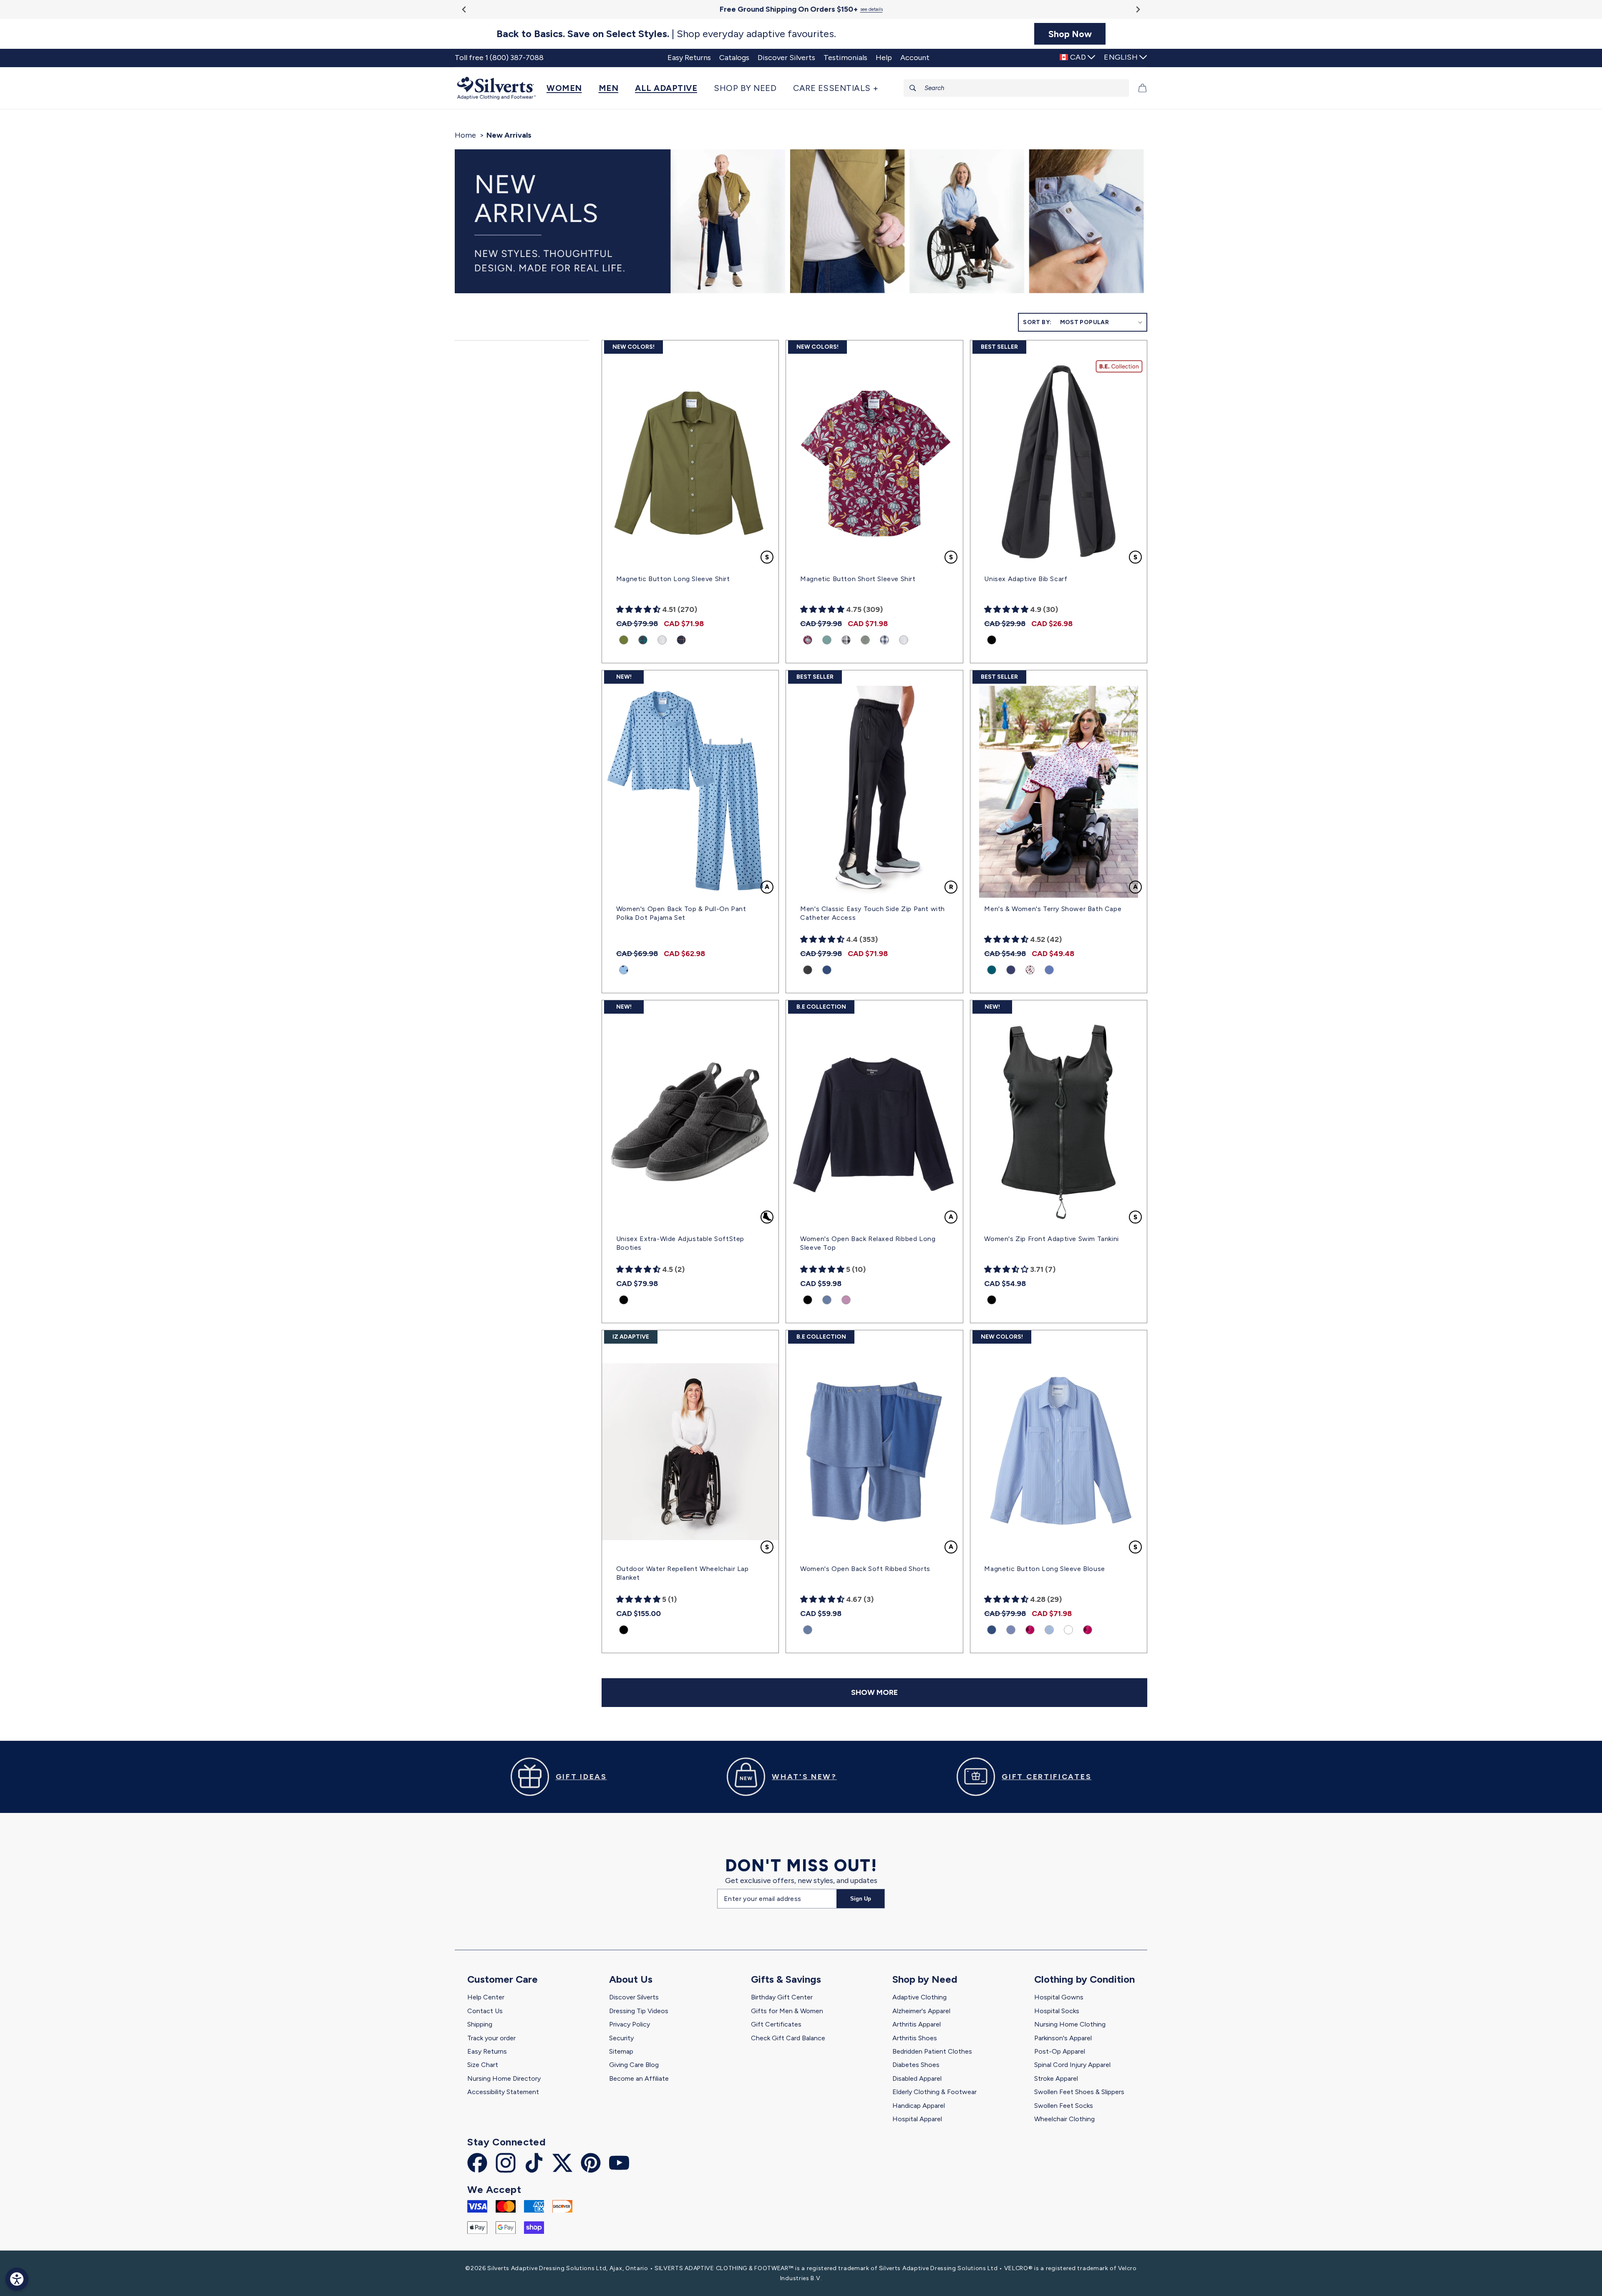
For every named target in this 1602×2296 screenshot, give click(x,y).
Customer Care (503, 1979)
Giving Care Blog (634, 2065)
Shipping (480, 2024)
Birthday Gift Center (782, 1997)
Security (621, 2038)
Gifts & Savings (786, 1979)
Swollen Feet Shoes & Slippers (1079, 2092)
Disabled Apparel (917, 2078)
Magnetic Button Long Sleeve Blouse (1044, 1569)
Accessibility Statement (503, 2092)
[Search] (913, 88)
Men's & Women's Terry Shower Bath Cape (1053, 909)
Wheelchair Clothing (1064, 2119)
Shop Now (1070, 34)
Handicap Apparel (919, 2106)
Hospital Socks (1057, 2011)
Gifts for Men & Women (787, 2011)
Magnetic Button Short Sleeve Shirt (858, 579)
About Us (631, 1979)
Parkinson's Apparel (1063, 2038)
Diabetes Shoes (916, 2065)
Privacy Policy (630, 2024)
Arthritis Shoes (915, 2038)
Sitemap (621, 2051)
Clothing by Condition (1084, 1979)
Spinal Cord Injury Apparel (1072, 2065)
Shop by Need (925, 1979)
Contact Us (485, 2011)
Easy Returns (487, 2051)
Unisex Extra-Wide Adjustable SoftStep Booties (680, 1243)
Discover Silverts (634, 1997)
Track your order (491, 2038)
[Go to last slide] (465, 9)
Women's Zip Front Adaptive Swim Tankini (1051, 1239)
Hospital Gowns (1059, 1997)
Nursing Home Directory (504, 2078)
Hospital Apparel (917, 2119)
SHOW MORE (874, 1692)
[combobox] (1016, 88)
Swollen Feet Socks (1064, 2106)
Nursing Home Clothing (1070, 2024)
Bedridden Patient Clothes (932, 2051)
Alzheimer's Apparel (921, 2011)
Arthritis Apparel (917, 2024)
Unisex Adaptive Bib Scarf (1026, 579)
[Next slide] (1137, 9)
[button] (568, 88)
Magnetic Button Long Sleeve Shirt (673, 579)
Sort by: (1037, 322)
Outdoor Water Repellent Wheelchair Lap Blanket (683, 1573)
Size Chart (483, 2065)
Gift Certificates (776, 2024)
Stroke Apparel (1056, 2078)
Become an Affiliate (639, 2078)
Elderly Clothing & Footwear (934, 2092)
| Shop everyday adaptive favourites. (666, 34)
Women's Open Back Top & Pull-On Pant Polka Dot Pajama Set (681, 913)
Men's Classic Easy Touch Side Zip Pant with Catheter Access (873, 913)
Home (465, 135)
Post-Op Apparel (1060, 2051)
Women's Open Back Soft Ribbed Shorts (865, 1569)
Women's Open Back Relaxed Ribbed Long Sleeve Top (868, 1243)
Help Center (486, 1997)
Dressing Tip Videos (639, 2011)
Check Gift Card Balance (788, 2038)
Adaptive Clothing (919, 1997)
